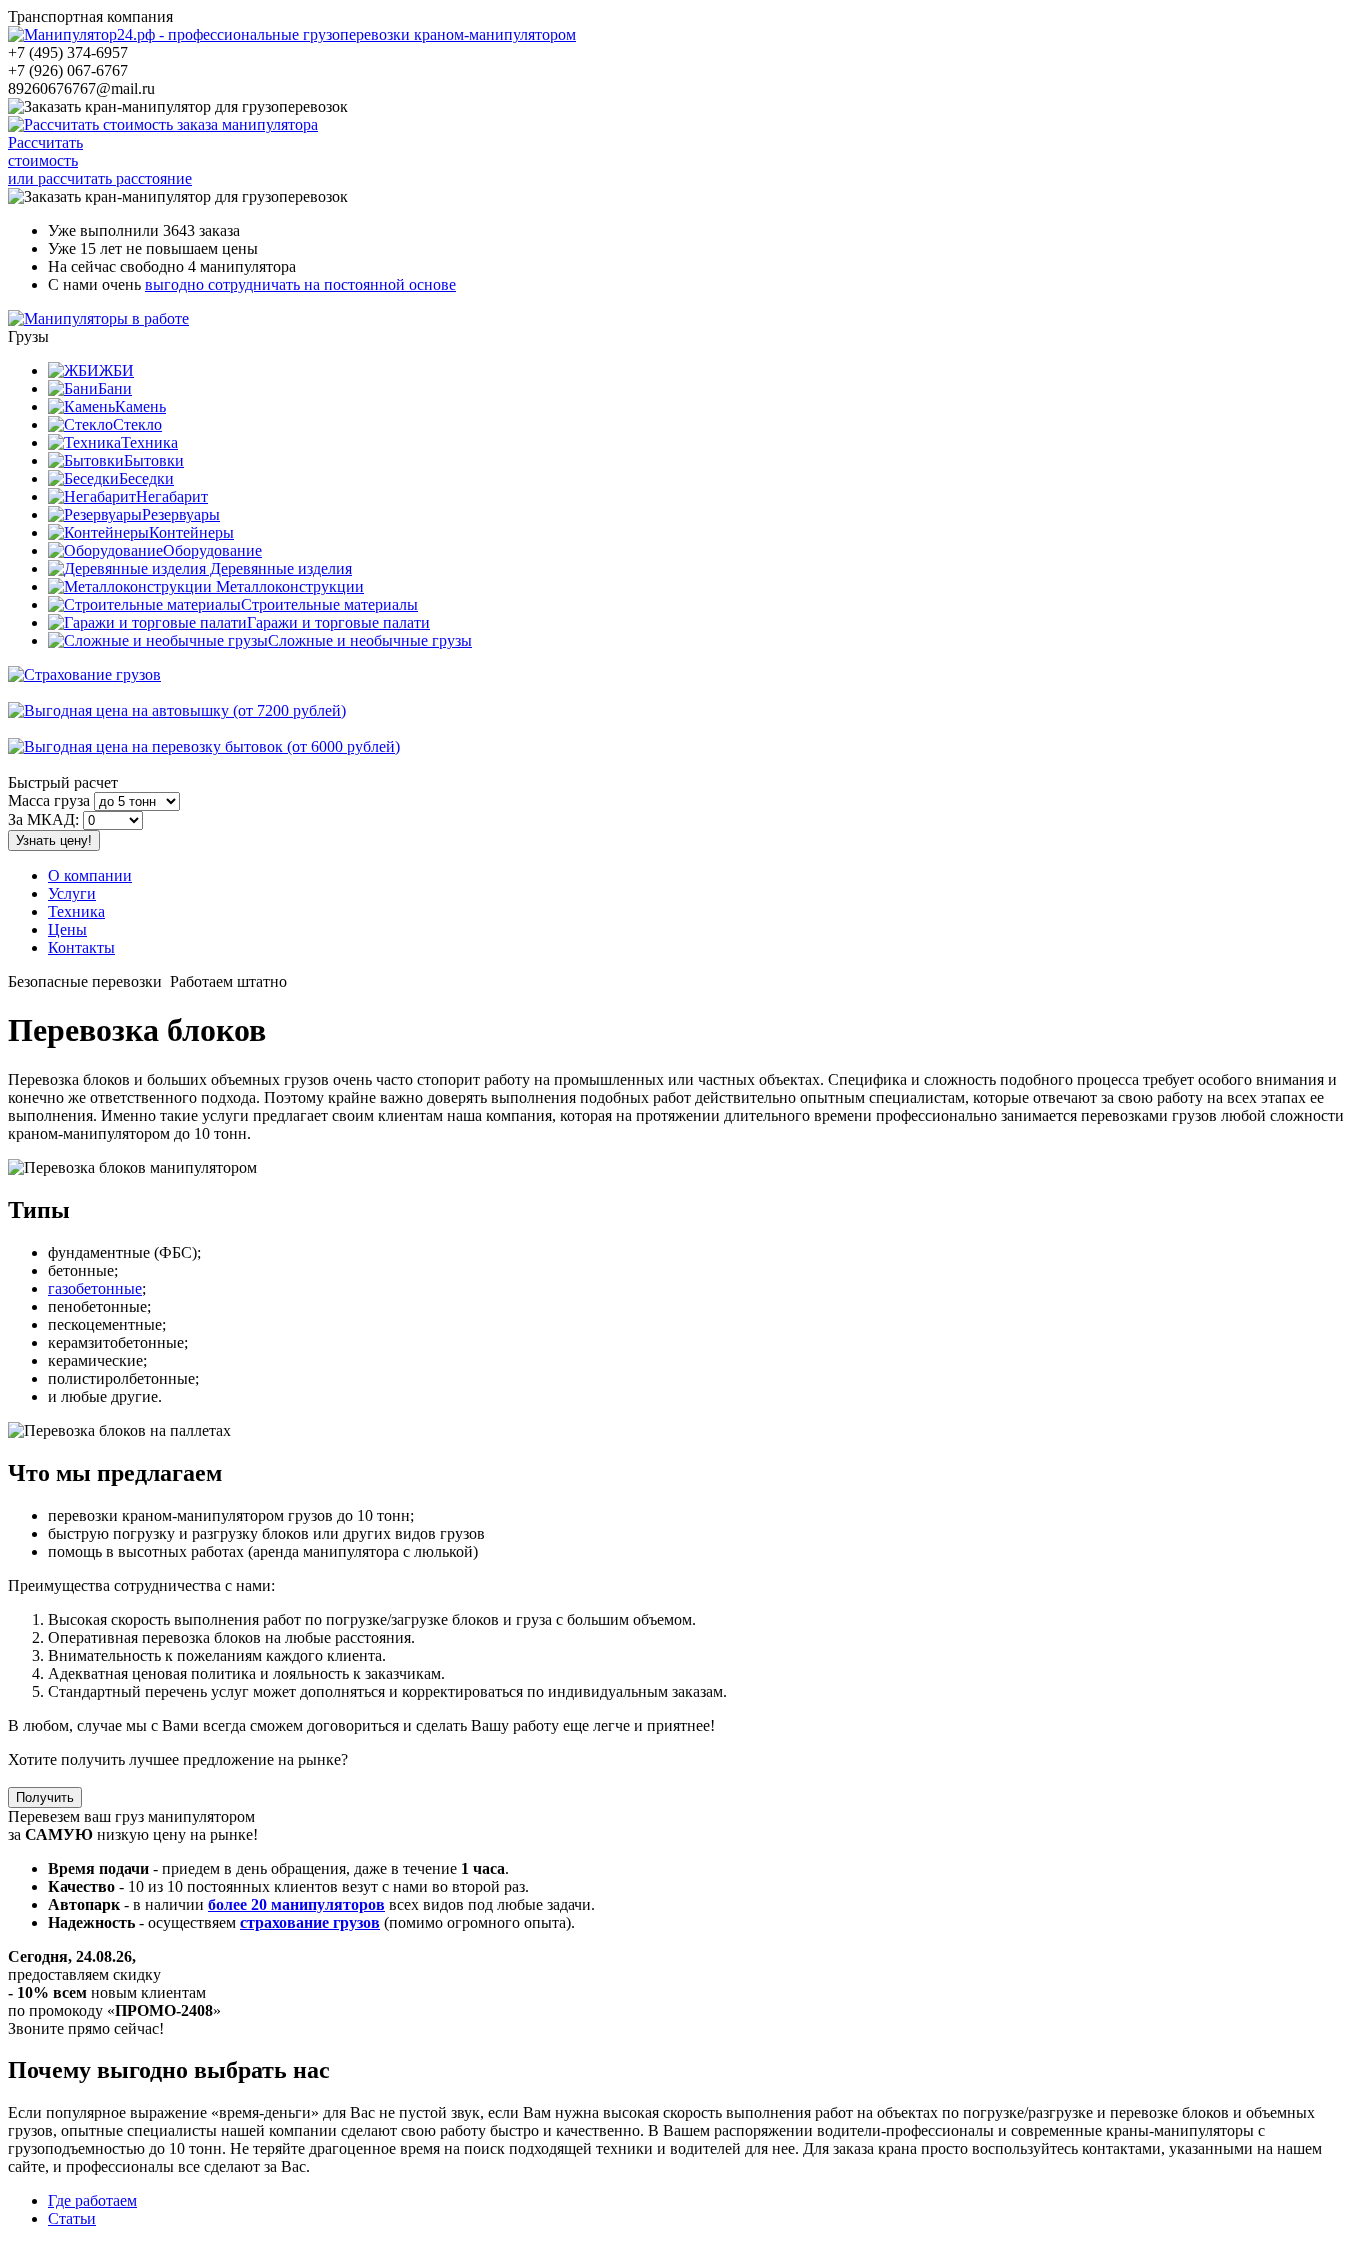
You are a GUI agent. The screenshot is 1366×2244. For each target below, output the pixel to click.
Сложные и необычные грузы (370, 640)
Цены (67, 929)
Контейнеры (191, 532)
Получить (45, 1797)
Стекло (137, 424)
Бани (115, 388)
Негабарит (172, 496)
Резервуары (181, 514)
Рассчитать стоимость (45, 151)
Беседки (146, 478)
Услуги (72, 893)
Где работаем (92, 2200)
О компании (90, 875)
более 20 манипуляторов (296, 1904)
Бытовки (154, 460)
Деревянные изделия (279, 568)
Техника (149, 442)
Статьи (72, 2218)
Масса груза (49, 800)
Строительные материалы (329, 604)
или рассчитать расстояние (100, 178)
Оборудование (212, 550)
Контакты (81, 947)
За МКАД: (43, 819)
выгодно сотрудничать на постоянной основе (300, 284)
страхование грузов (310, 1922)
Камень (140, 406)
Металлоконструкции (288, 586)
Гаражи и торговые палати (338, 622)
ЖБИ (116, 370)
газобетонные (95, 1288)
